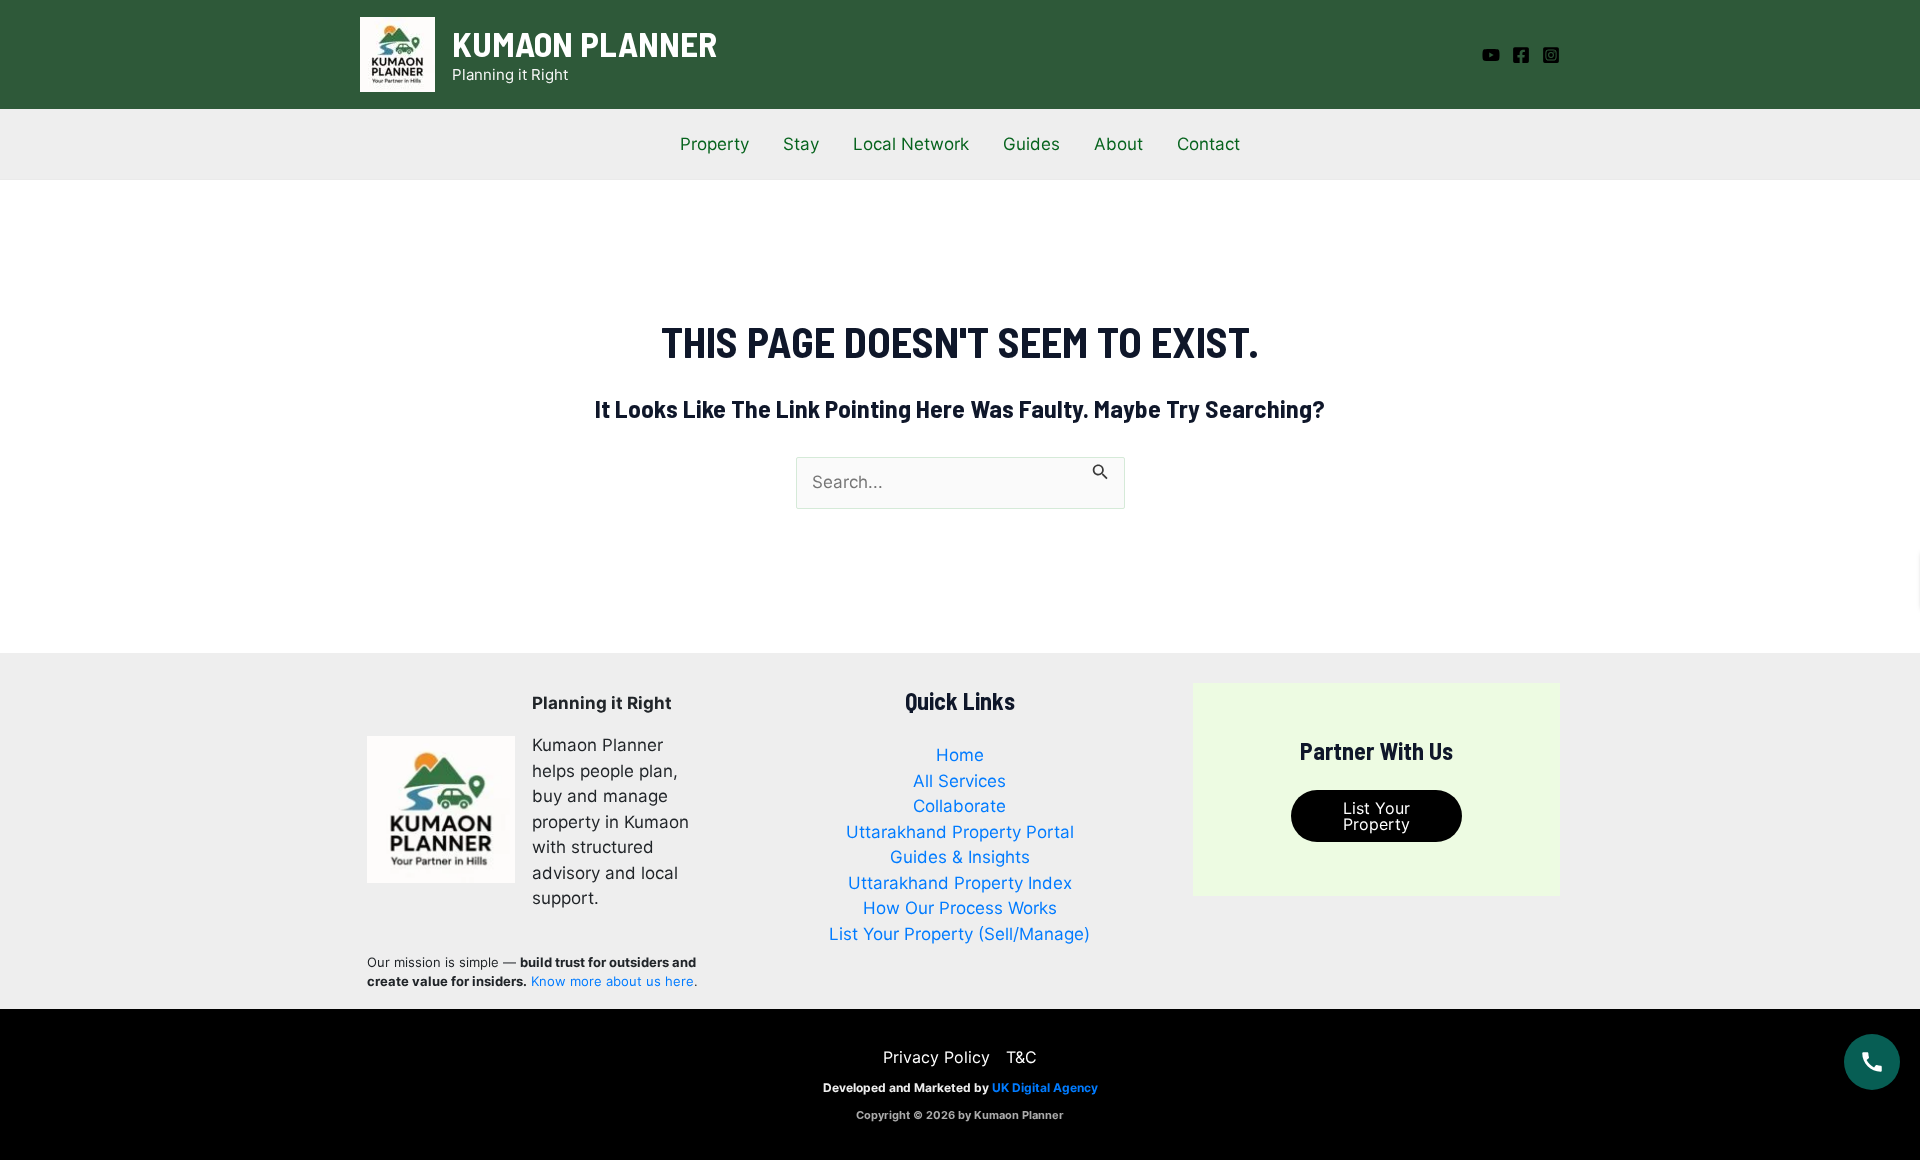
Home (960, 755)
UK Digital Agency (1045, 1087)
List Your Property (1376, 816)
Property (714, 144)
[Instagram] (1551, 55)
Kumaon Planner (584, 43)
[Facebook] (1521, 55)
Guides (1031, 144)
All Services (959, 781)
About (1118, 144)
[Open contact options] (1872, 1062)
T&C (1021, 1057)
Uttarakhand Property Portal (960, 832)
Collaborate (959, 806)
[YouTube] (1491, 55)
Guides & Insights (960, 857)
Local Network (911, 144)
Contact (1208, 144)
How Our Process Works (960, 908)
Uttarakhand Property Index (960, 883)
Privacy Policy (936, 1057)
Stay (801, 144)
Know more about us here (612, 981)
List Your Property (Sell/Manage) (959, 934)
